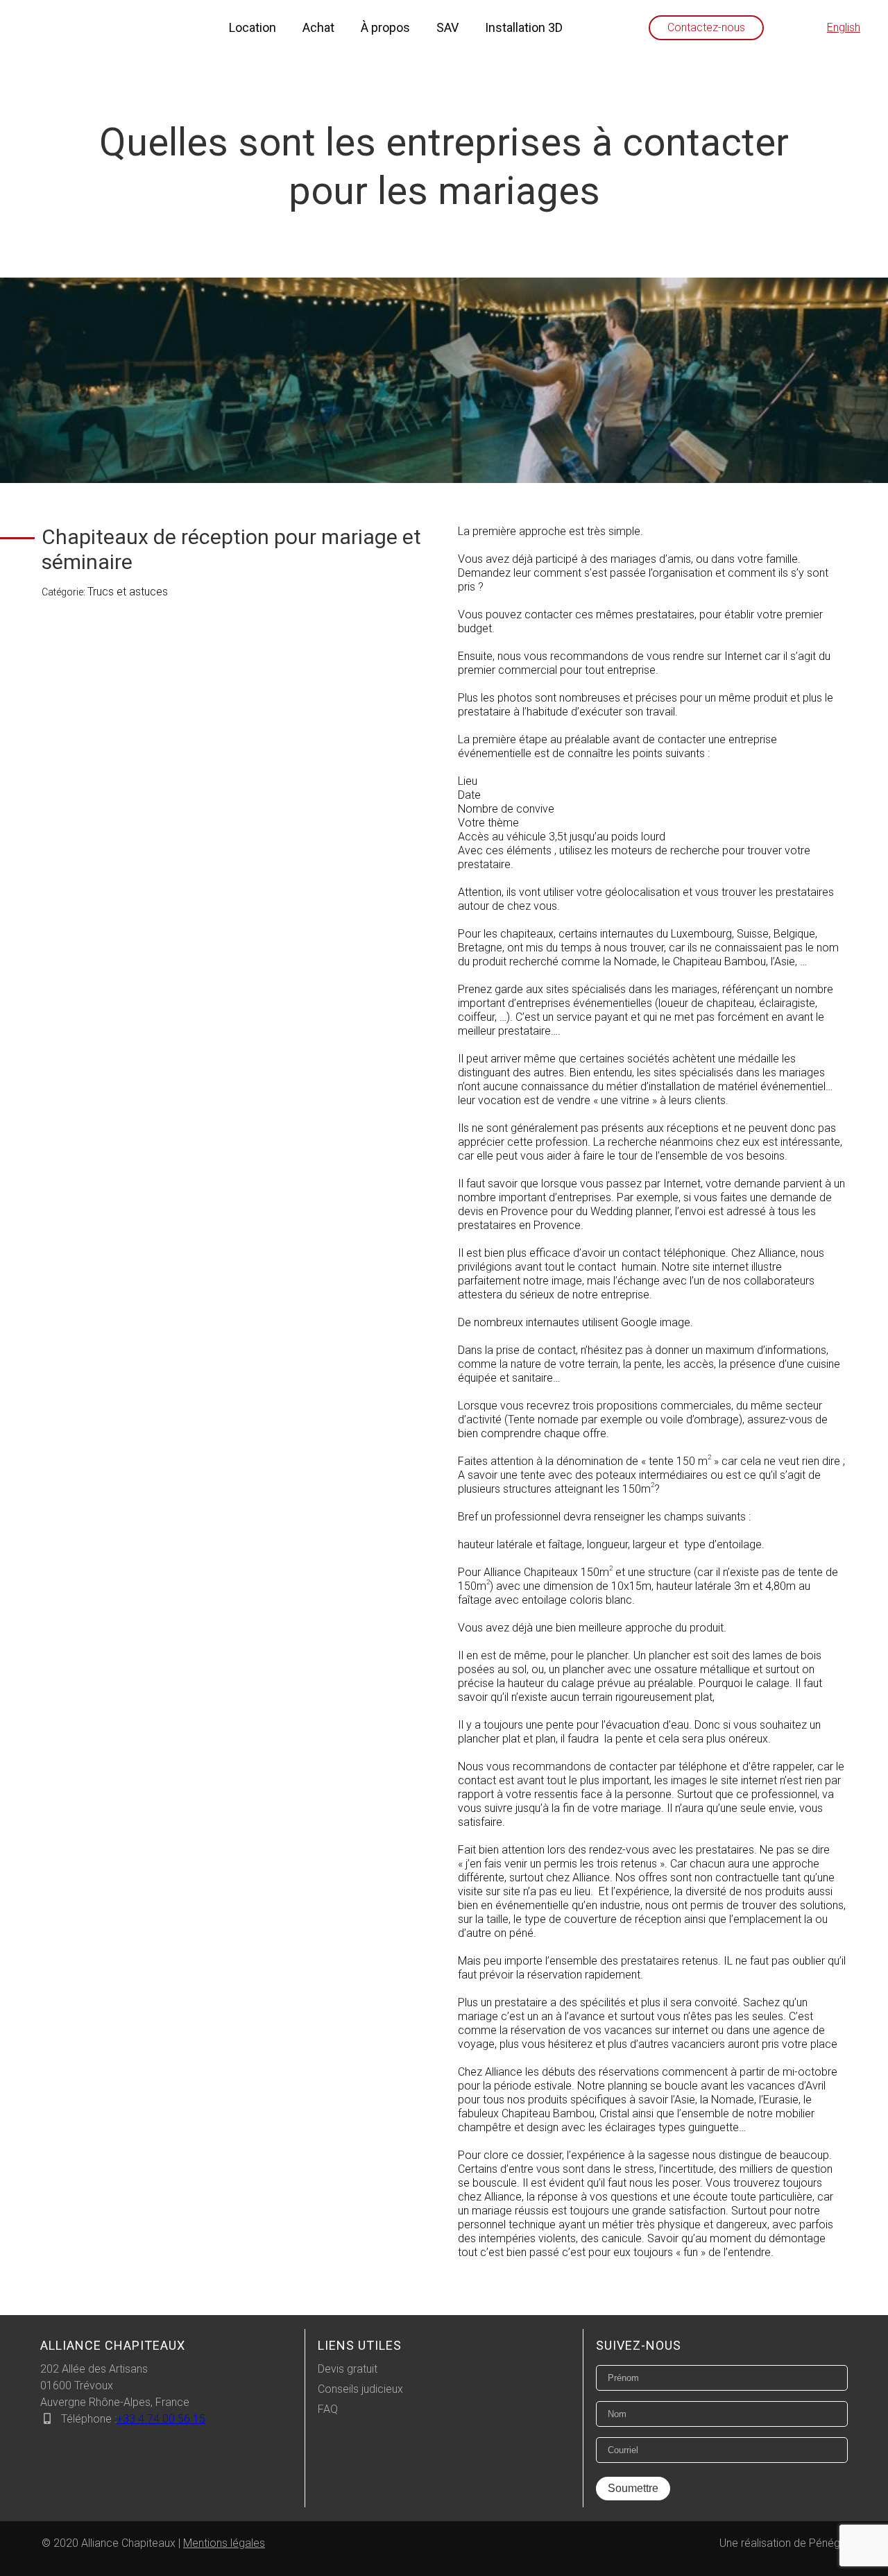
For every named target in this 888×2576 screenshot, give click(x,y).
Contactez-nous (706, 27)
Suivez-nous (639, 2345)
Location (253, 27)
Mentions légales (224, 2543)
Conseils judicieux (360, 2389)
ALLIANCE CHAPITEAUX (113, 2345)
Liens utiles (360, 2345)
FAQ (328, 2409)
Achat (318, 27)
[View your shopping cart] (796, 28)
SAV (447, 27)
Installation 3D (524, 27)
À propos (385, 27)
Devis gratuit (348, 2369)
